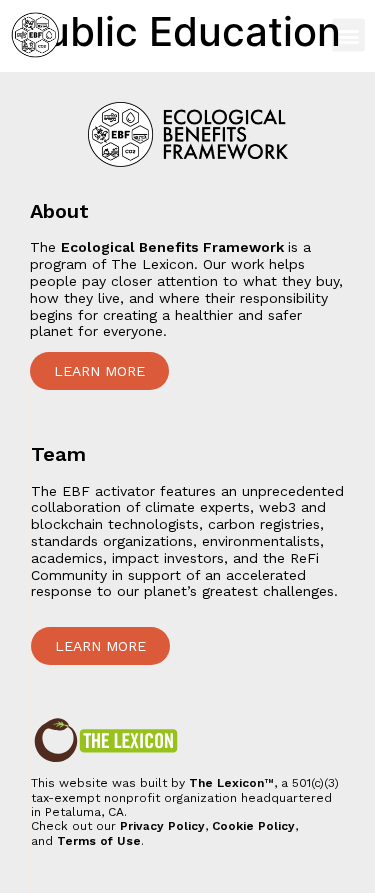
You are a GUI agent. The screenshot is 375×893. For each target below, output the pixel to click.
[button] (348, 35)
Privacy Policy (162, 826)
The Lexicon (226, 783)
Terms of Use (99, 841)
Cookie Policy (253, 826)
